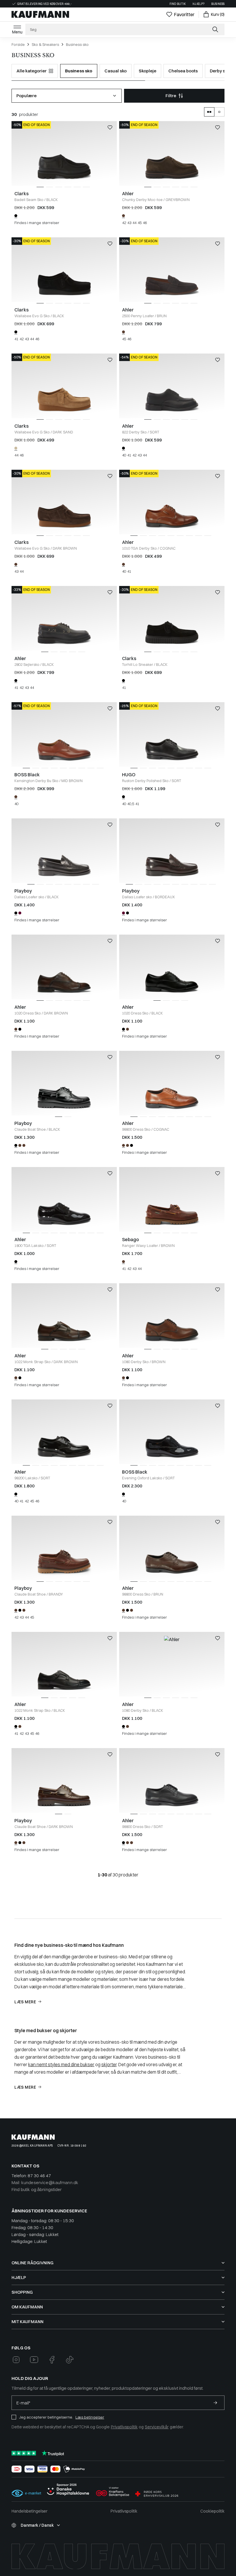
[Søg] (216, 29)
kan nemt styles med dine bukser (61, 2064)
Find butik (178, 4)
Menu (17, 32)
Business (218, 4)
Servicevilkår (157, 2427)
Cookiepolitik (212, 2511)
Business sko (77, 44)
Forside (18, 44)
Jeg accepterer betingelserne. (46, 2417)
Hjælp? (198, 4)
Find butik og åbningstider (37, 2189)
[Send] (215, 2403)
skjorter (109, 2064)
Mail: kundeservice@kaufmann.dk (45, 2183)
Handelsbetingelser (29, 2511)
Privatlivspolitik (124, 2427)
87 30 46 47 (39, 2176)
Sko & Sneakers (45, 44)
